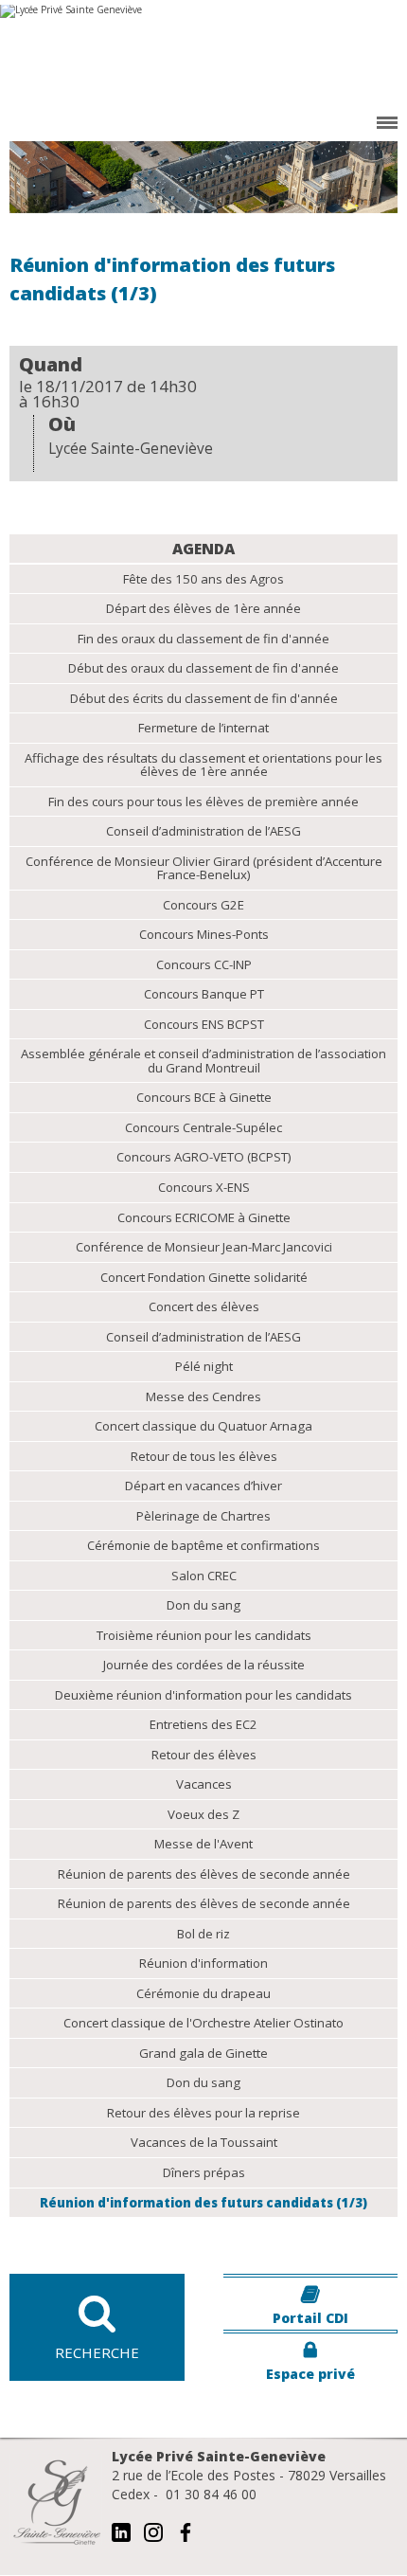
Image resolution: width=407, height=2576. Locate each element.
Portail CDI (310, 2318)
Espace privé (310, 2374)
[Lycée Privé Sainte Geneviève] (203, 57)
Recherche (97, 2352)
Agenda (203, 549)
